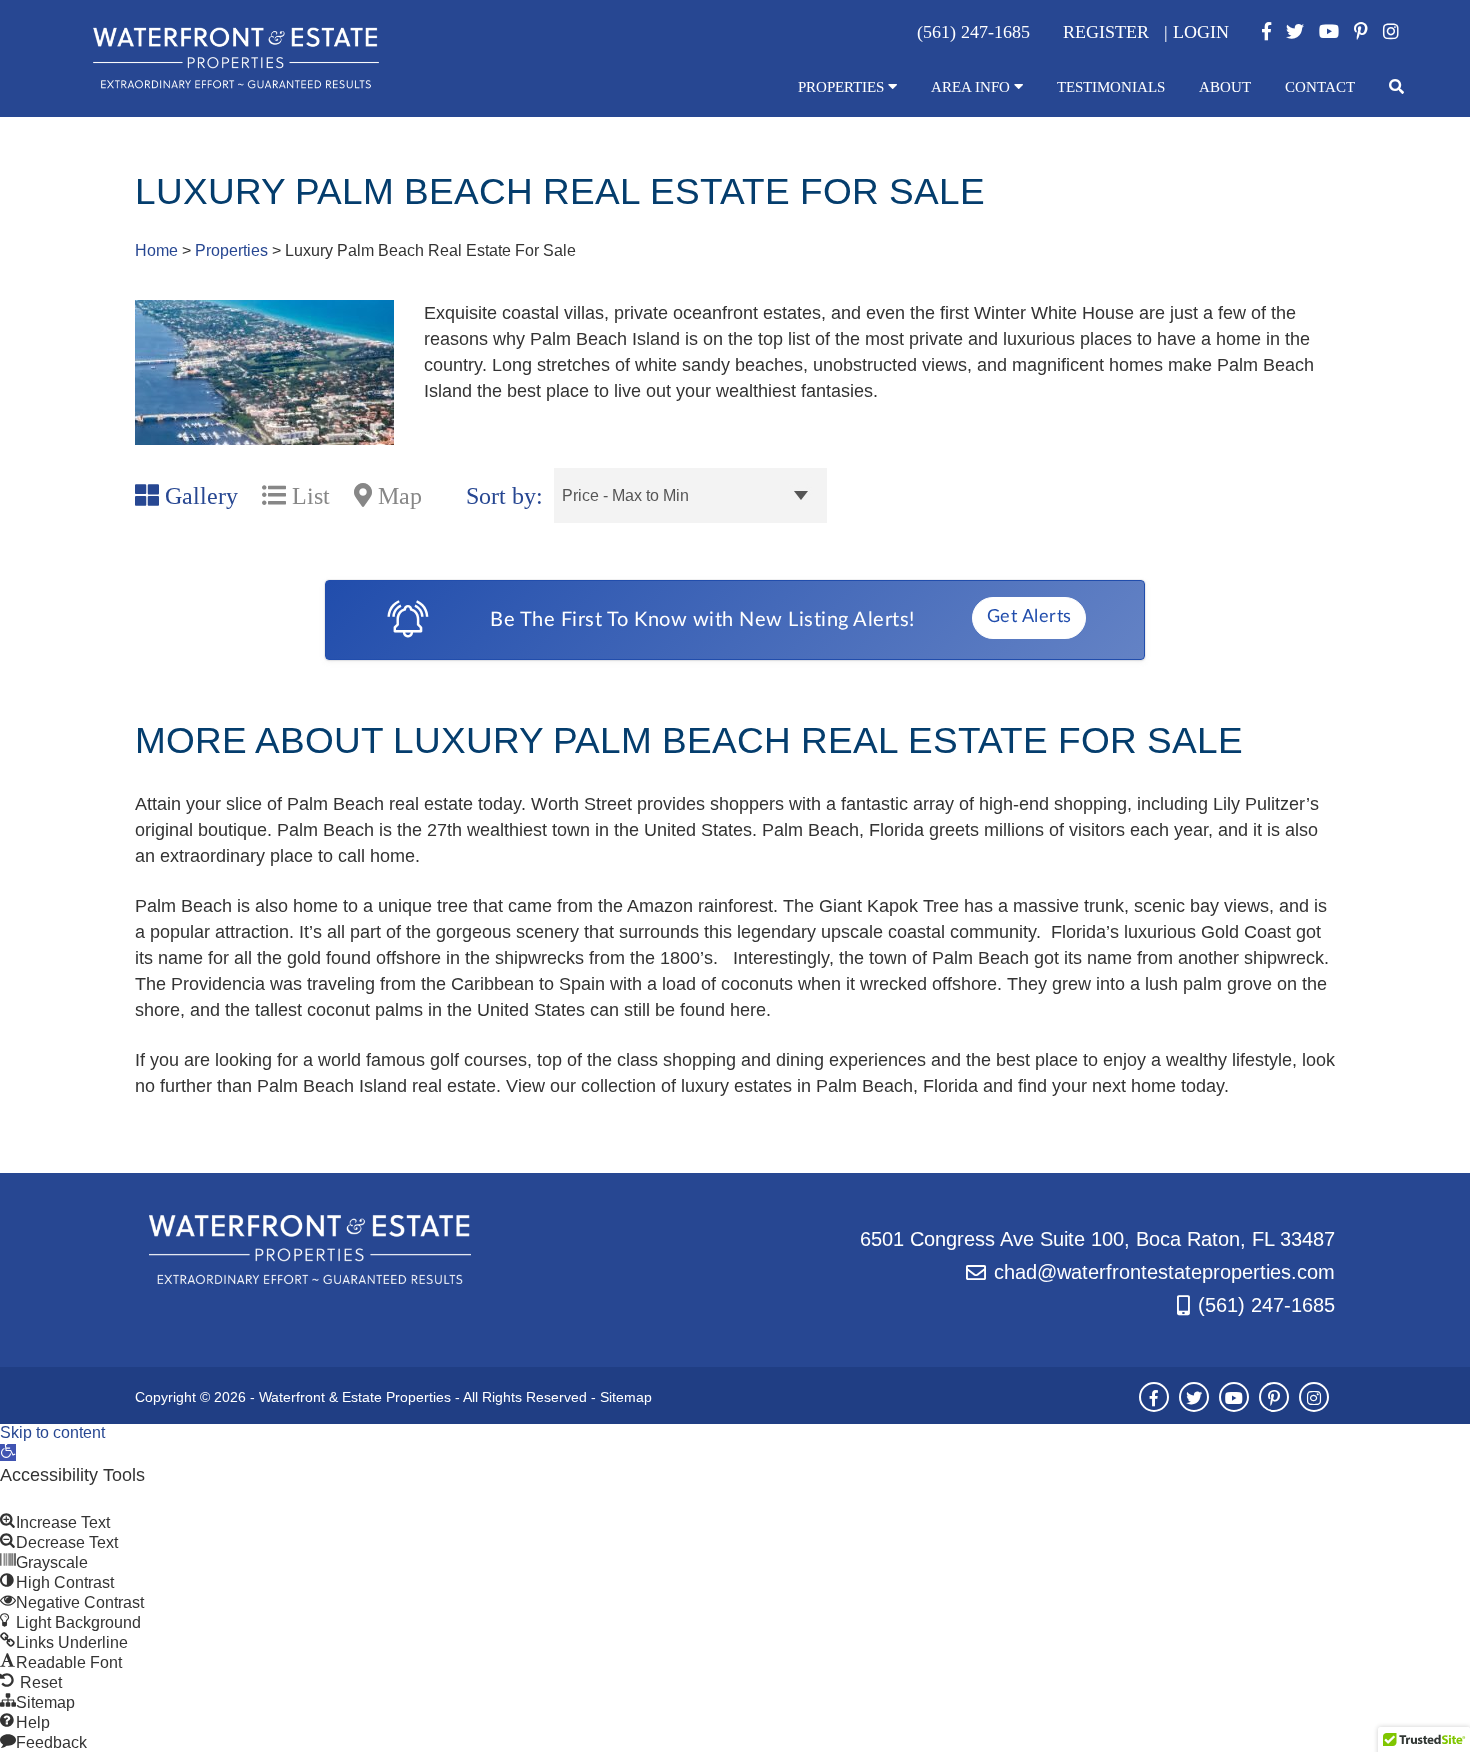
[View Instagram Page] (1391, 32)
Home (156, 250)
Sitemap (626, 1397)
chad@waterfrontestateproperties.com (1164, 1272)
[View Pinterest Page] (1361, 32)
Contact (1320, 87)
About (1225, 87)
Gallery (198, 496)
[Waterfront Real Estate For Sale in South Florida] (236, 84)
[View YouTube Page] (1329, 32)
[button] (8, 1452)
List (308, 496)
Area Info (972, 87)
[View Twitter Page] (1295, 32)
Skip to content (52, 1432)
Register (1106, 32)
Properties (843, 87)
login (1201, 32)
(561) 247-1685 (1266, 1305)
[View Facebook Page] (1266, 32)
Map (397, 496)
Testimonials (1111, 87)
